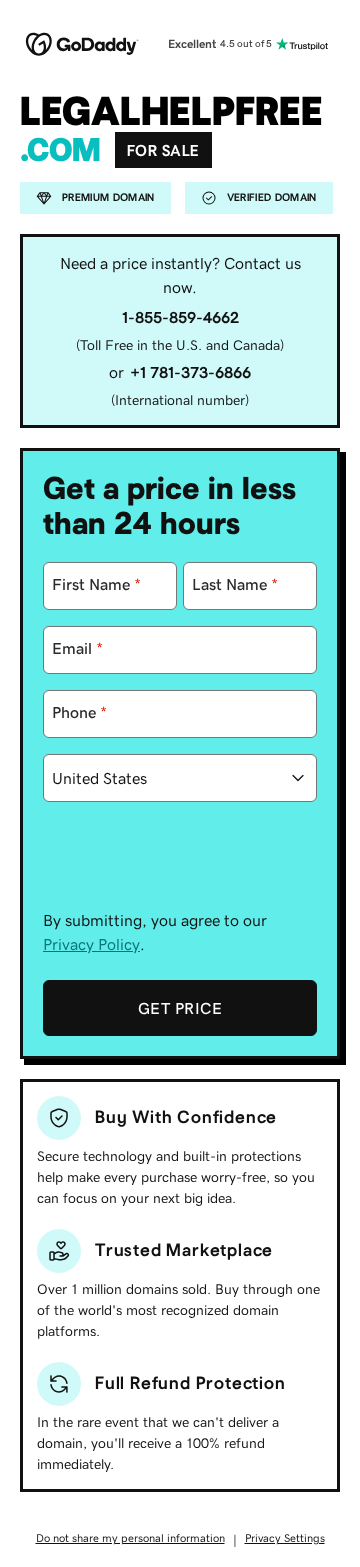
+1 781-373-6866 (190, 372)
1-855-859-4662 (180, 317)
